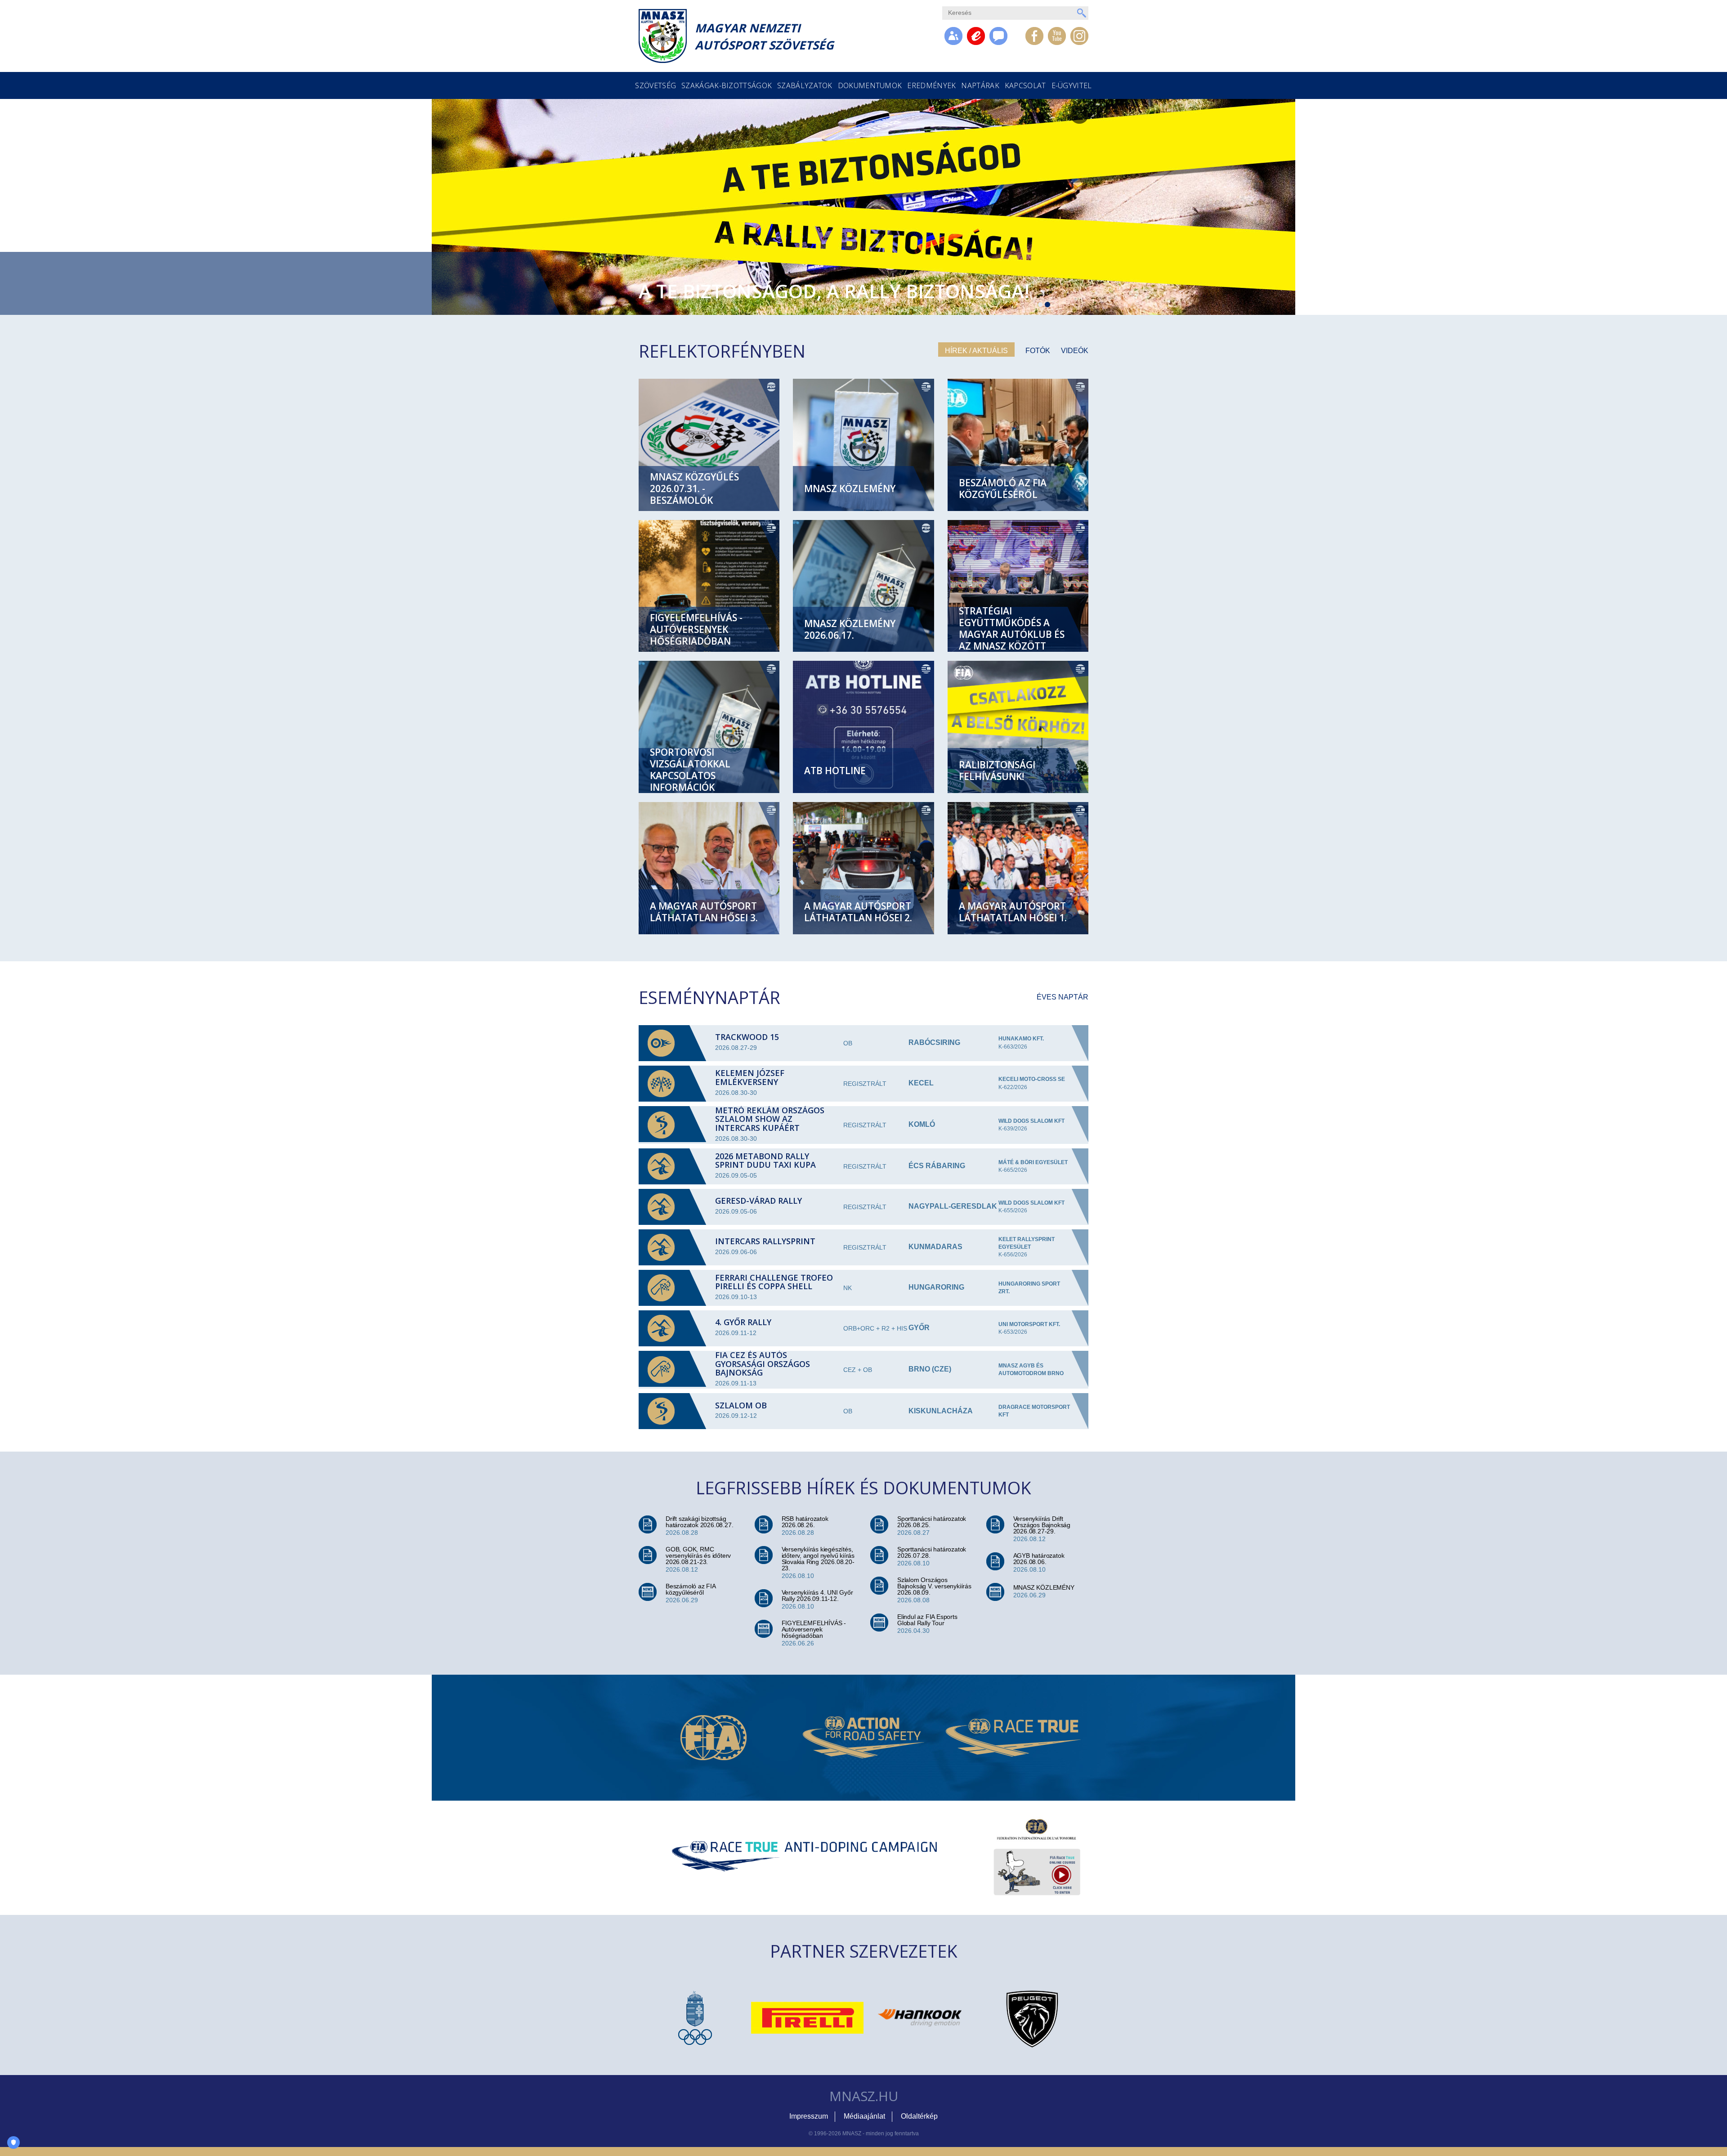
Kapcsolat (1025, 85)
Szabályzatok (805, 85)
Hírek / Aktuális (976, 351)
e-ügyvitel (1072, 85)
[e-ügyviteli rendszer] (976, 36)
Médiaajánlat (864, 2116)
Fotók (1038, 351)
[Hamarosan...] (998, 36)
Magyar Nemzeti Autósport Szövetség (764, 36)
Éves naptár (1063, 997)
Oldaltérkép (919, 2116)
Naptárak (980, 85)
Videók (1075, 351)
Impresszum (809, 2116)
